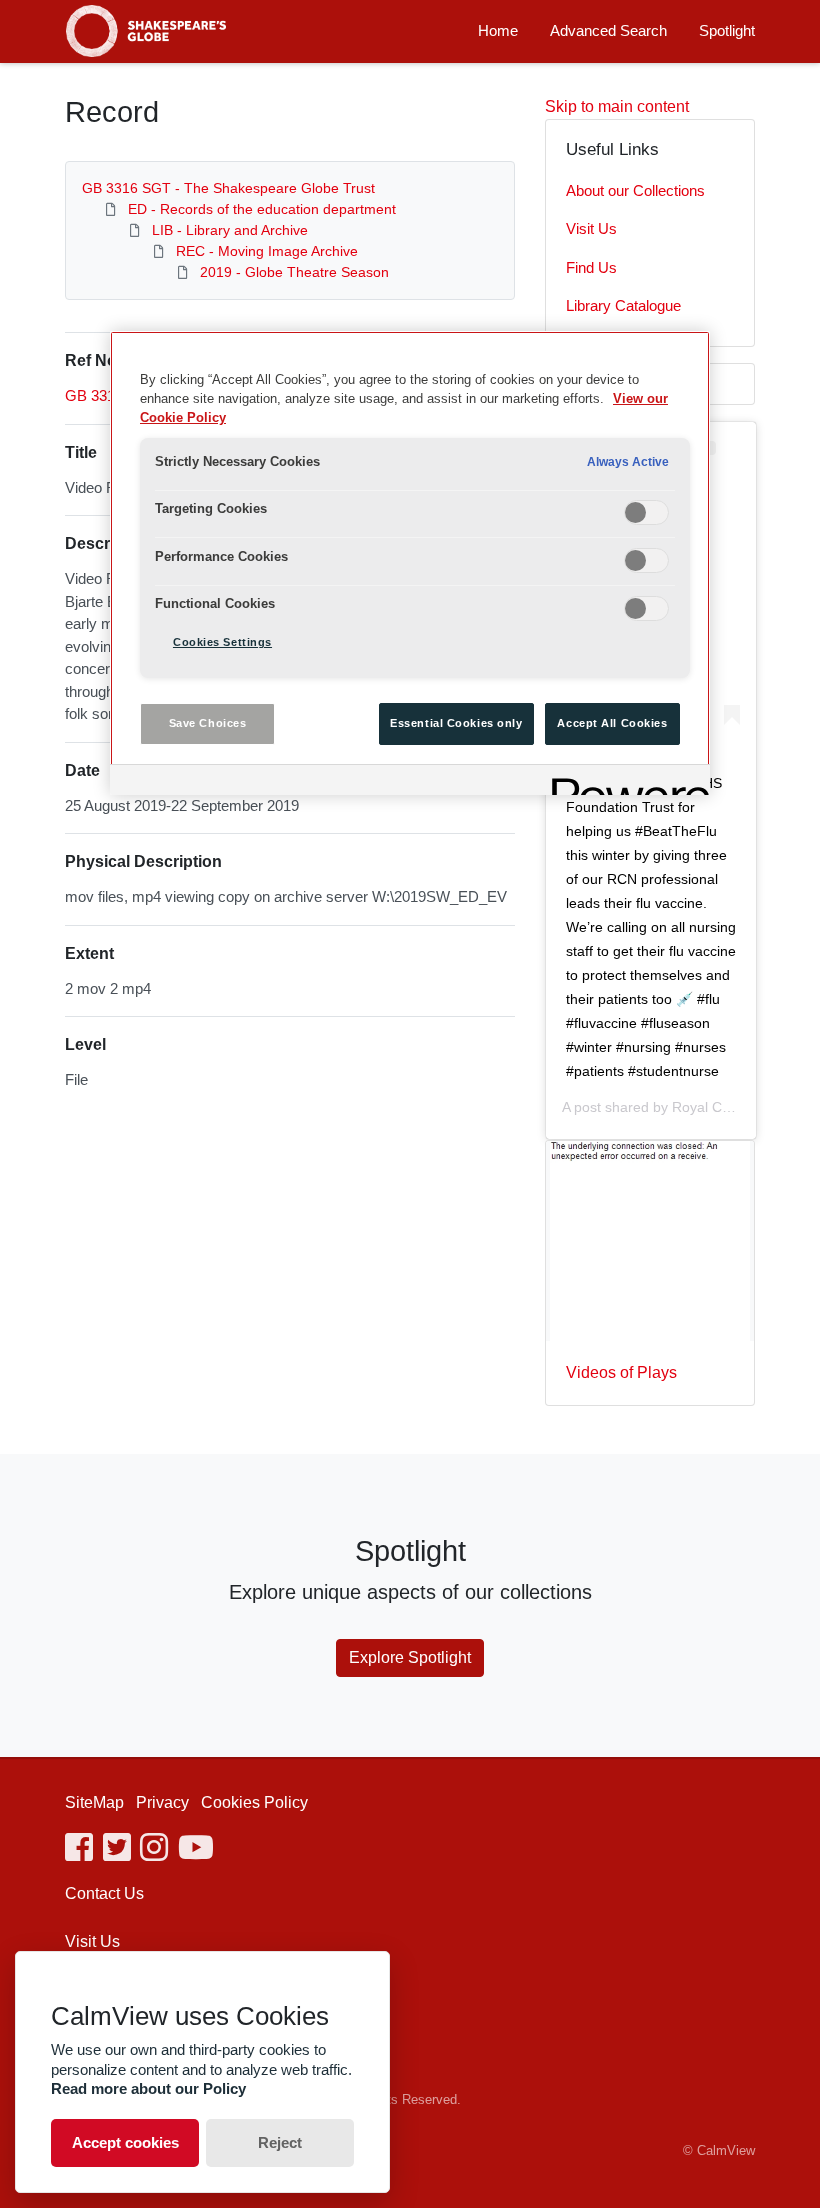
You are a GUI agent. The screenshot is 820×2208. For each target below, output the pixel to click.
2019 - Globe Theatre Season (294, 272)
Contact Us (104, 1893)
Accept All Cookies (612, 723)
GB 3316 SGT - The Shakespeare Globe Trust (228, 188)
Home (498, 30)
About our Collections (635, 190)
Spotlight (727, 30)
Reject (280, 2142)
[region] (410, 563)
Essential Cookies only (456, 723)
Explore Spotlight (410, 1657)
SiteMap (94, 1802)
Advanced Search (608, 30)
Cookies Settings (222, 642)
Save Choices (208, 723)
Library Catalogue (623, 305)
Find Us (591, 267)
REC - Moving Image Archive (267, 251)
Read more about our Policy (148, 2088)
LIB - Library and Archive (230, 230)
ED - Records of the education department (262, 209)
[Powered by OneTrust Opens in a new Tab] (624, 782)
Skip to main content (617, 106)
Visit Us (591, 228)
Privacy (162, 1802)
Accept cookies (125, 2142)
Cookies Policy (254, 1802)
